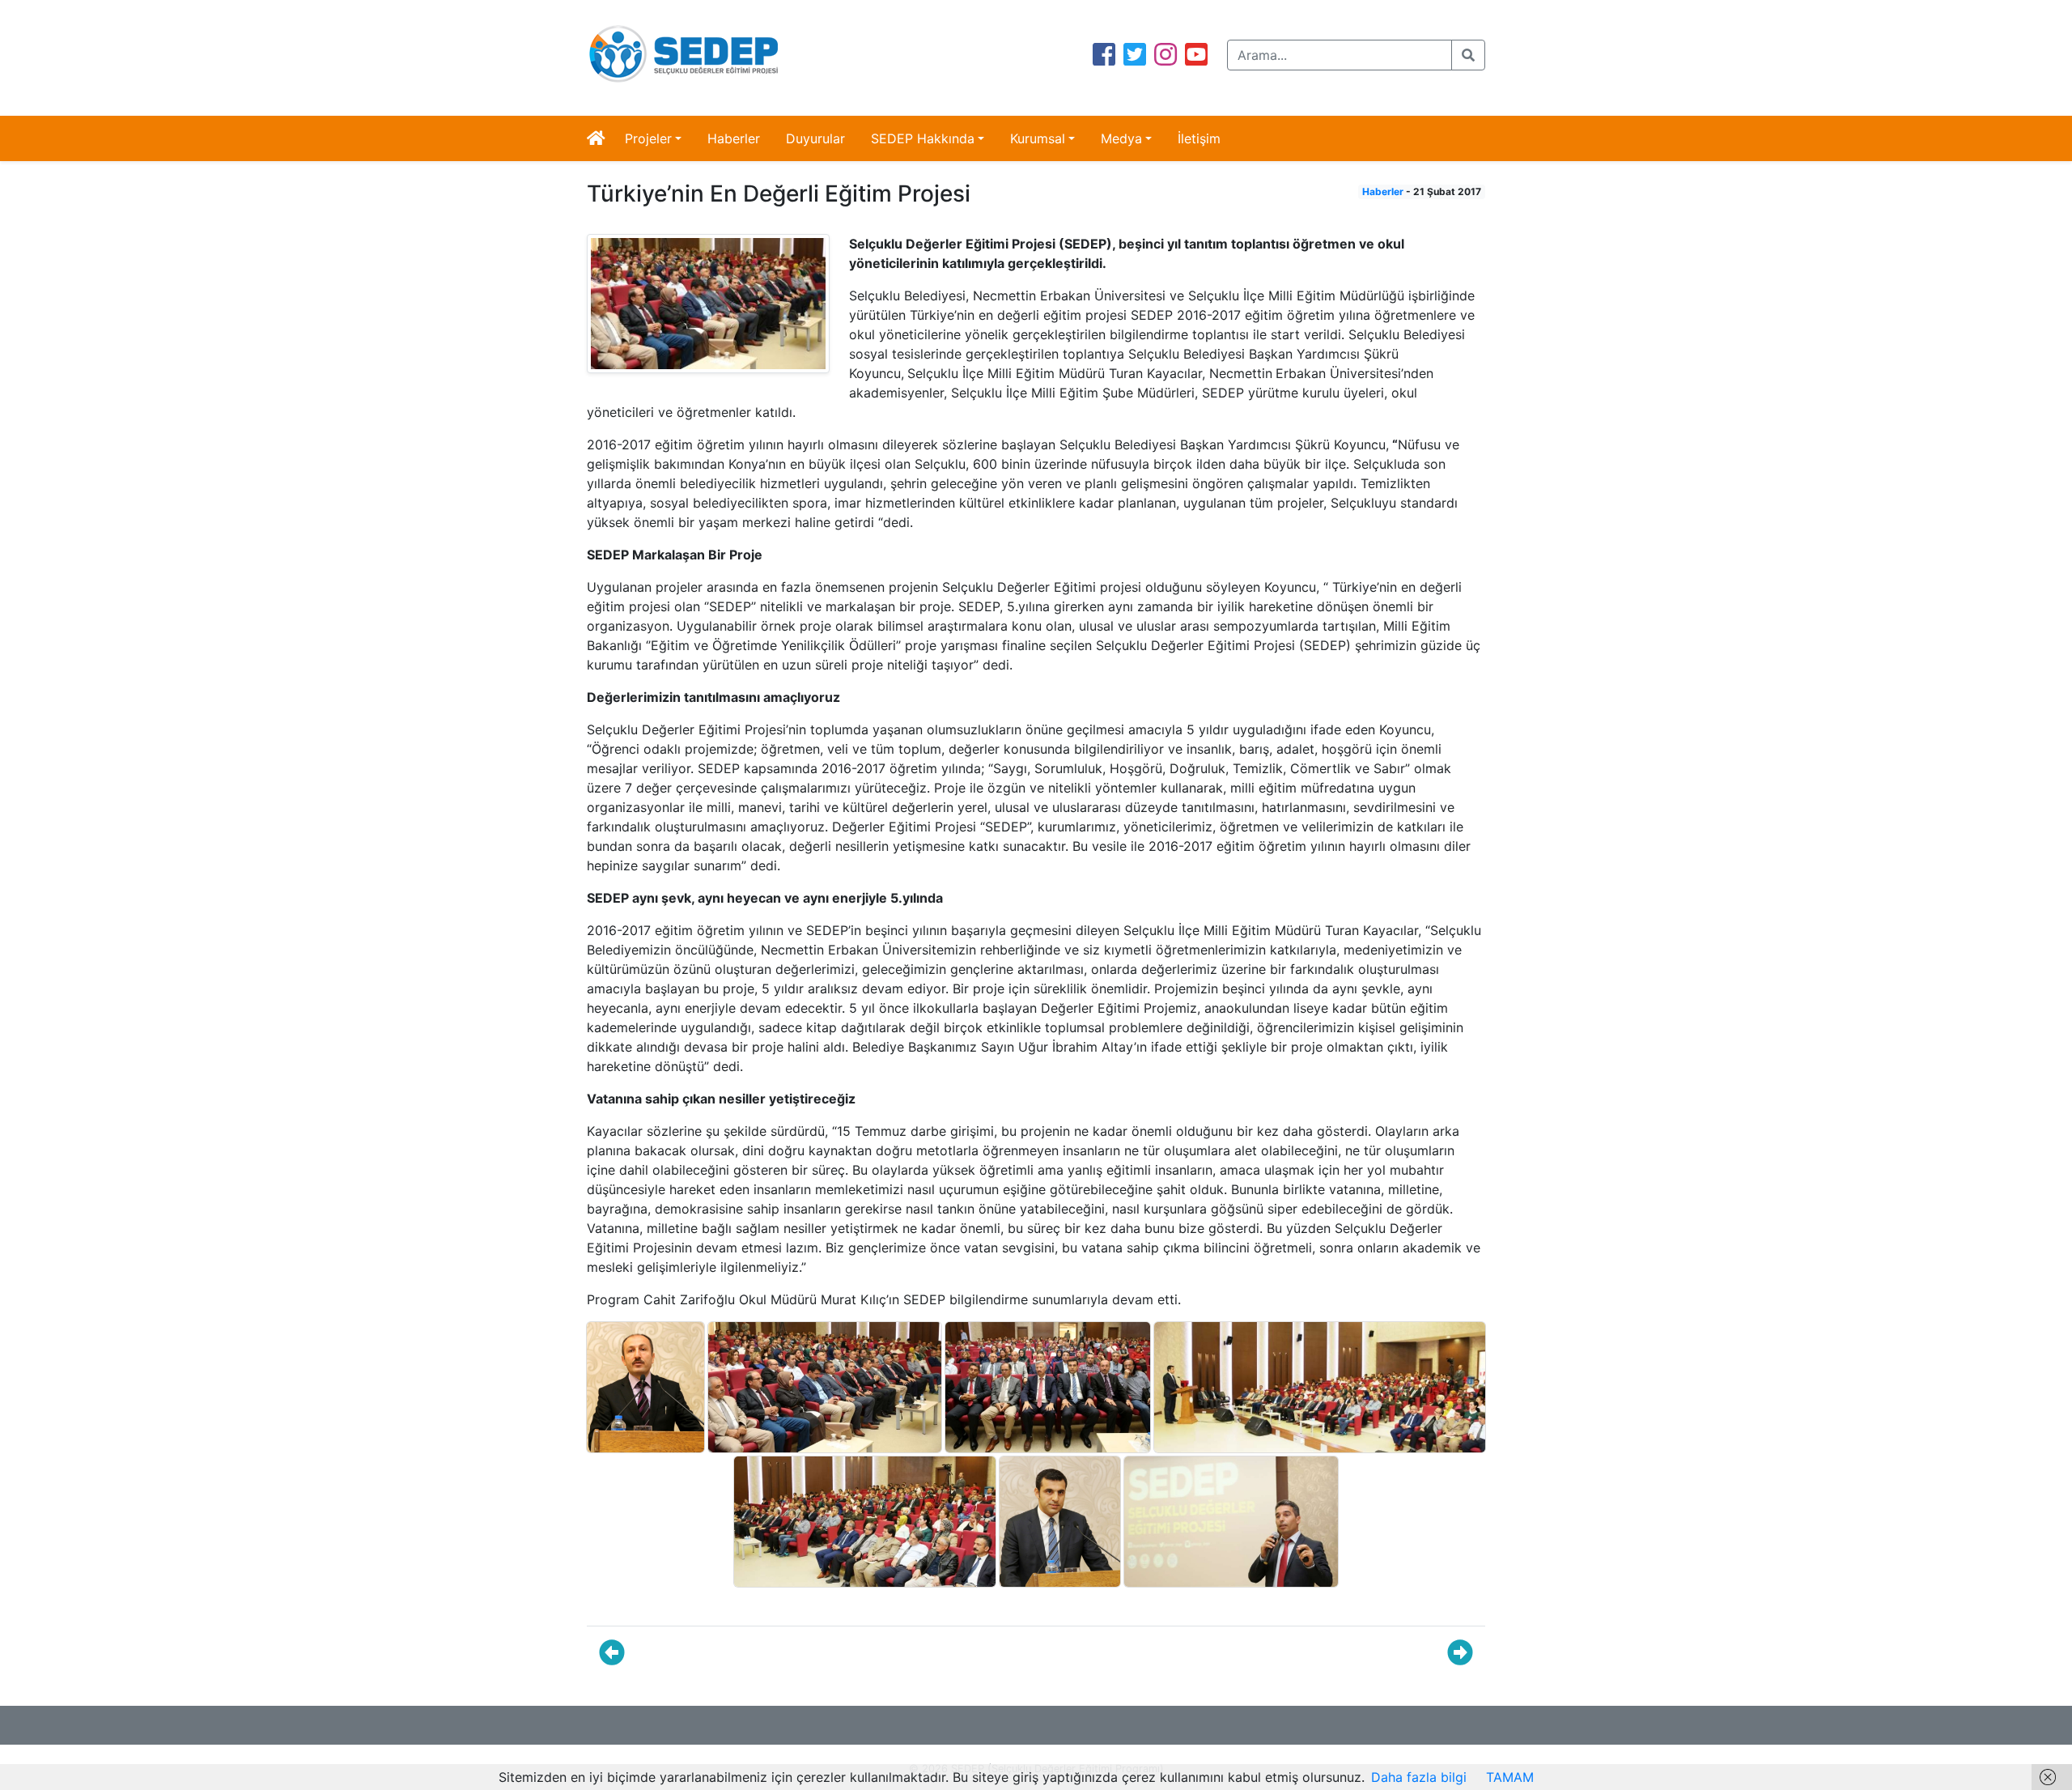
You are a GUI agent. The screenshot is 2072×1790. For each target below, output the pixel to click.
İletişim (1199, 138)
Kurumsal (1038, 138)
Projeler (648, 138)
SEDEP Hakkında (923, 138)
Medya (1121, 138)
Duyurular (815, 138)
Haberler (734, 138)
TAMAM (1510, 1777)
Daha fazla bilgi (1419, 1777)
